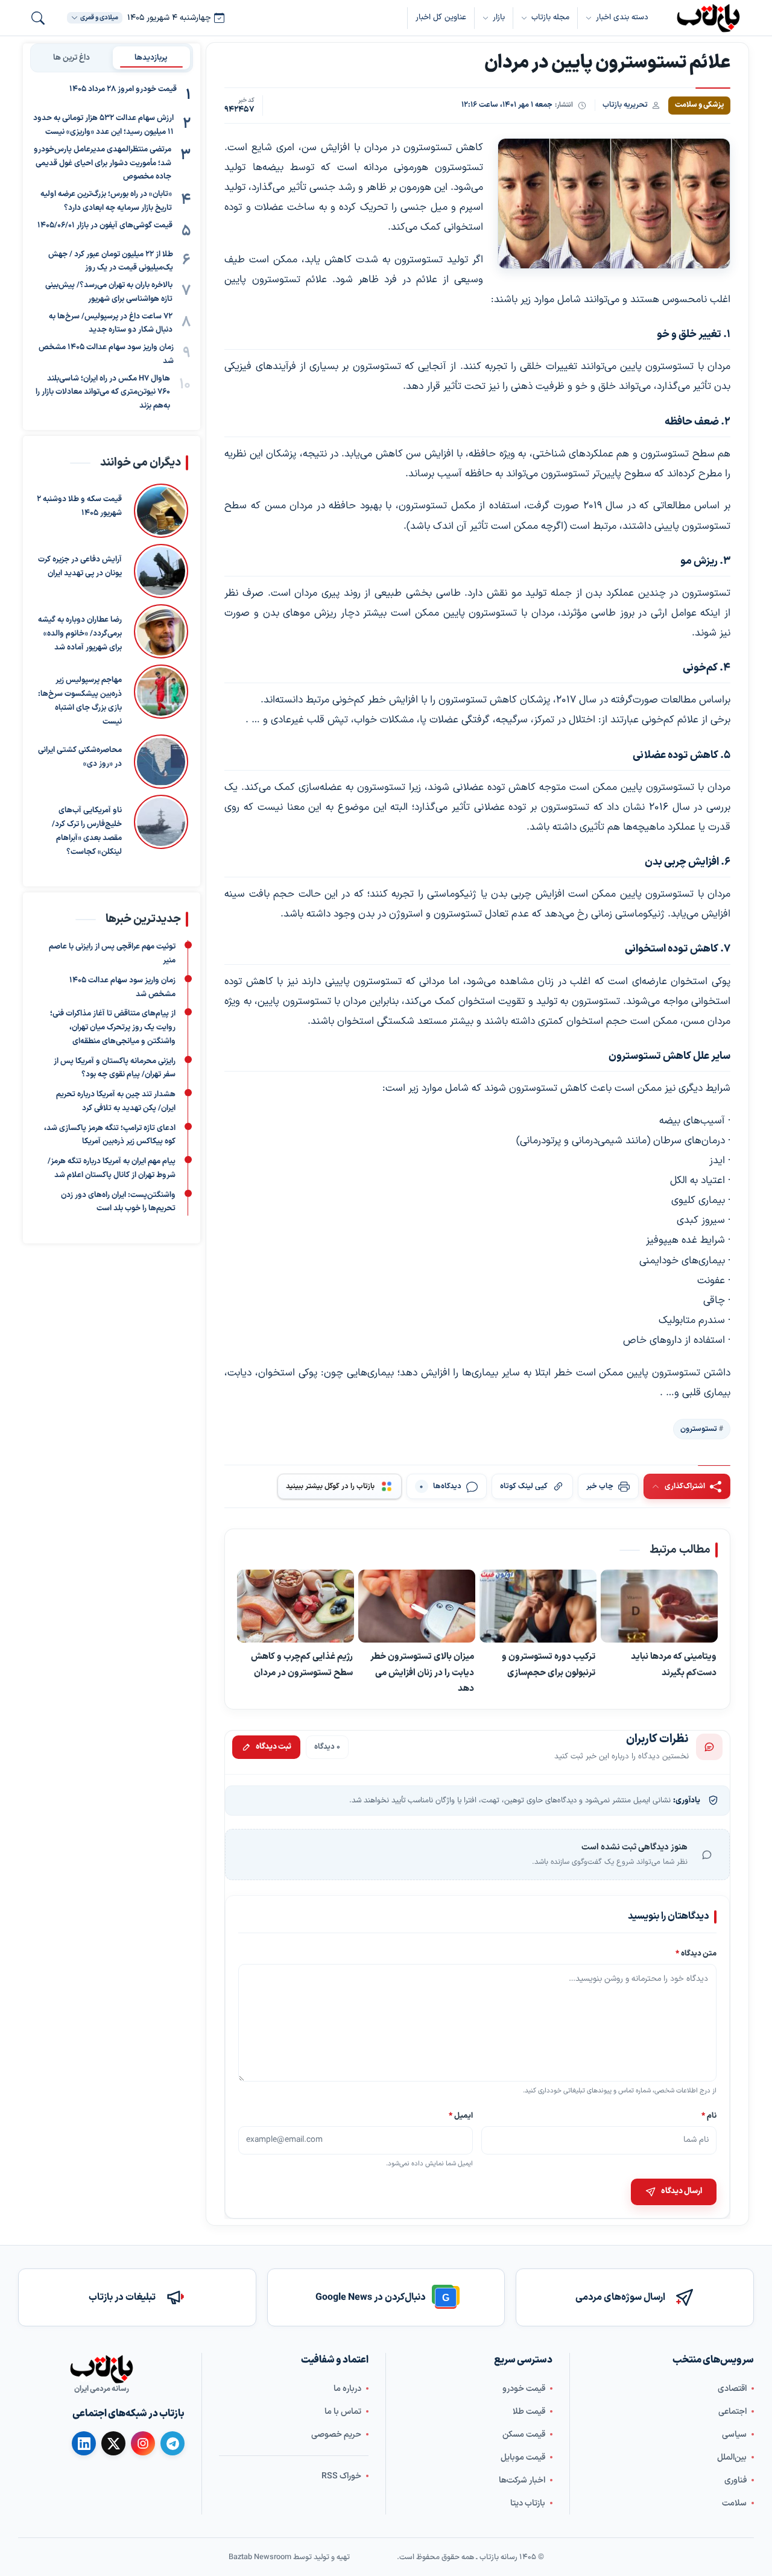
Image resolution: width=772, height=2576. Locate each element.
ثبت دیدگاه (274, 1747)
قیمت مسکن (524, 2435)
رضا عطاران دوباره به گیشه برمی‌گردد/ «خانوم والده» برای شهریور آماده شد (80, 634)
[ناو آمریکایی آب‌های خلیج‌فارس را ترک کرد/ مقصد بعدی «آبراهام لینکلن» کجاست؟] (161, 827)
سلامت (734, 2503)
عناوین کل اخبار (441, 17)
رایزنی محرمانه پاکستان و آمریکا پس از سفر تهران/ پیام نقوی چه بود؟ (115, 1068)
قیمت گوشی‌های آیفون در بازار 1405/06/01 (105, 225)
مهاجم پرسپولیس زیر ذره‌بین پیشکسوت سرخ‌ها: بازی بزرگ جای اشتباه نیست (80, 701)
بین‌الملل (732, 2458)
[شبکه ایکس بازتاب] (113, 2443)
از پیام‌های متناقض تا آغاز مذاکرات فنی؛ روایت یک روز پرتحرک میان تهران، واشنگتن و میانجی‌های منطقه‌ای (113, 1028)
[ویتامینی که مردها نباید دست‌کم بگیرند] (659, 1606)
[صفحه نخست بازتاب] (101, 2369)
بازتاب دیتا (528, 2503)
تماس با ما (343, 2412)
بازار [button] (499, 17)
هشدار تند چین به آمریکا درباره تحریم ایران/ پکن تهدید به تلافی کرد (116, 1101)
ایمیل (461, 2115)
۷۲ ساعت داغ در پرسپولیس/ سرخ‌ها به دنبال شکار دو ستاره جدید (111, 323)
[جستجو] (38, 18)
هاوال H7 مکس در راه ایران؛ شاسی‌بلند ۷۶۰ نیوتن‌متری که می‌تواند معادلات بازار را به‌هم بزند (103, 392)
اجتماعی (732, 2412)
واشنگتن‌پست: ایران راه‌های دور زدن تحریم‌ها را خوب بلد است (118, 1201)
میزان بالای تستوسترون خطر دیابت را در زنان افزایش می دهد (422, 1672)
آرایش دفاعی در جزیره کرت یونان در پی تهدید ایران (80, 567)
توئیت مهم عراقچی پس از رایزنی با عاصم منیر (112, 954)
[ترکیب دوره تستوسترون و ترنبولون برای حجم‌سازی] (538, 1606)
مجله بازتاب (550, 17)
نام (709, 2115)
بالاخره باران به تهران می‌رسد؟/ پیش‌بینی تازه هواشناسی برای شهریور (109, 292)
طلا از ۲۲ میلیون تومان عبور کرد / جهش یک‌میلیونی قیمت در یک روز (111, 261)
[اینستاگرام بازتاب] (143, 2443)
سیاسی (734, 2435)
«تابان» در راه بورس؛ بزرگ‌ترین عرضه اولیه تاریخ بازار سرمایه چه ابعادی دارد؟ (106, 201)
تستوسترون (699, 1429)
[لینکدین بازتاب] (84, 2443)
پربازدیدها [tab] (151, 57)
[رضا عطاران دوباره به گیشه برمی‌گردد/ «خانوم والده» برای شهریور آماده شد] (161, 631)
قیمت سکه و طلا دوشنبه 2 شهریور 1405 (79, 506)
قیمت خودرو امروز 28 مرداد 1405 (123, 89)
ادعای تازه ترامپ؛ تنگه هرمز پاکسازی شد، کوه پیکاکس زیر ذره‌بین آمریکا (110, 1135)
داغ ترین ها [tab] (71, 57)
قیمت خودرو (524, 2389)
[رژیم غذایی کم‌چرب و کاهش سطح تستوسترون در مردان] (296, 1606)
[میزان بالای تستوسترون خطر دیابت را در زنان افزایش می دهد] (417, 1606)
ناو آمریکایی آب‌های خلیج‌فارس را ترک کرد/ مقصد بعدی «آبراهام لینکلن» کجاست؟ (87, 831)
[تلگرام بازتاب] (172, 2443)
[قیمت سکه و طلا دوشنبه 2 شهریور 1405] (161, 511)
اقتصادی (732, 2389)
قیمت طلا (529, 2412)
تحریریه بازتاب (625, 105)
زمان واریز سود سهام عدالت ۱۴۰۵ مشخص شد (106, 354)
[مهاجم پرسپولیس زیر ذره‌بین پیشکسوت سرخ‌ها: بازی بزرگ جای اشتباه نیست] (161, 696)
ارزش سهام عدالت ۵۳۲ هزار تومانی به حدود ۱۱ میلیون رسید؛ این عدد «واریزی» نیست (103, 125)
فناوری (736, 2480)
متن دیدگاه (696, 1953)
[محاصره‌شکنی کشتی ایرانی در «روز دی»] (161, 762)
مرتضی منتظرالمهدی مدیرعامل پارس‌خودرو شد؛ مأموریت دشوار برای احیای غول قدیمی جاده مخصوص (103, 163)
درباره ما (347, 2389)
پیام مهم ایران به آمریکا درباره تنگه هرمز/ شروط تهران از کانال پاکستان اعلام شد (112, 1168)
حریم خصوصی (336, 2435)
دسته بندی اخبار (622, 17)
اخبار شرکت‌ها (522, 2480)
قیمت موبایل (523, 2458)
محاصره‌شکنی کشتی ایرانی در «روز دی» (80, 757)
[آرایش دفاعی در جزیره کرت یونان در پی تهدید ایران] (161, 571)
